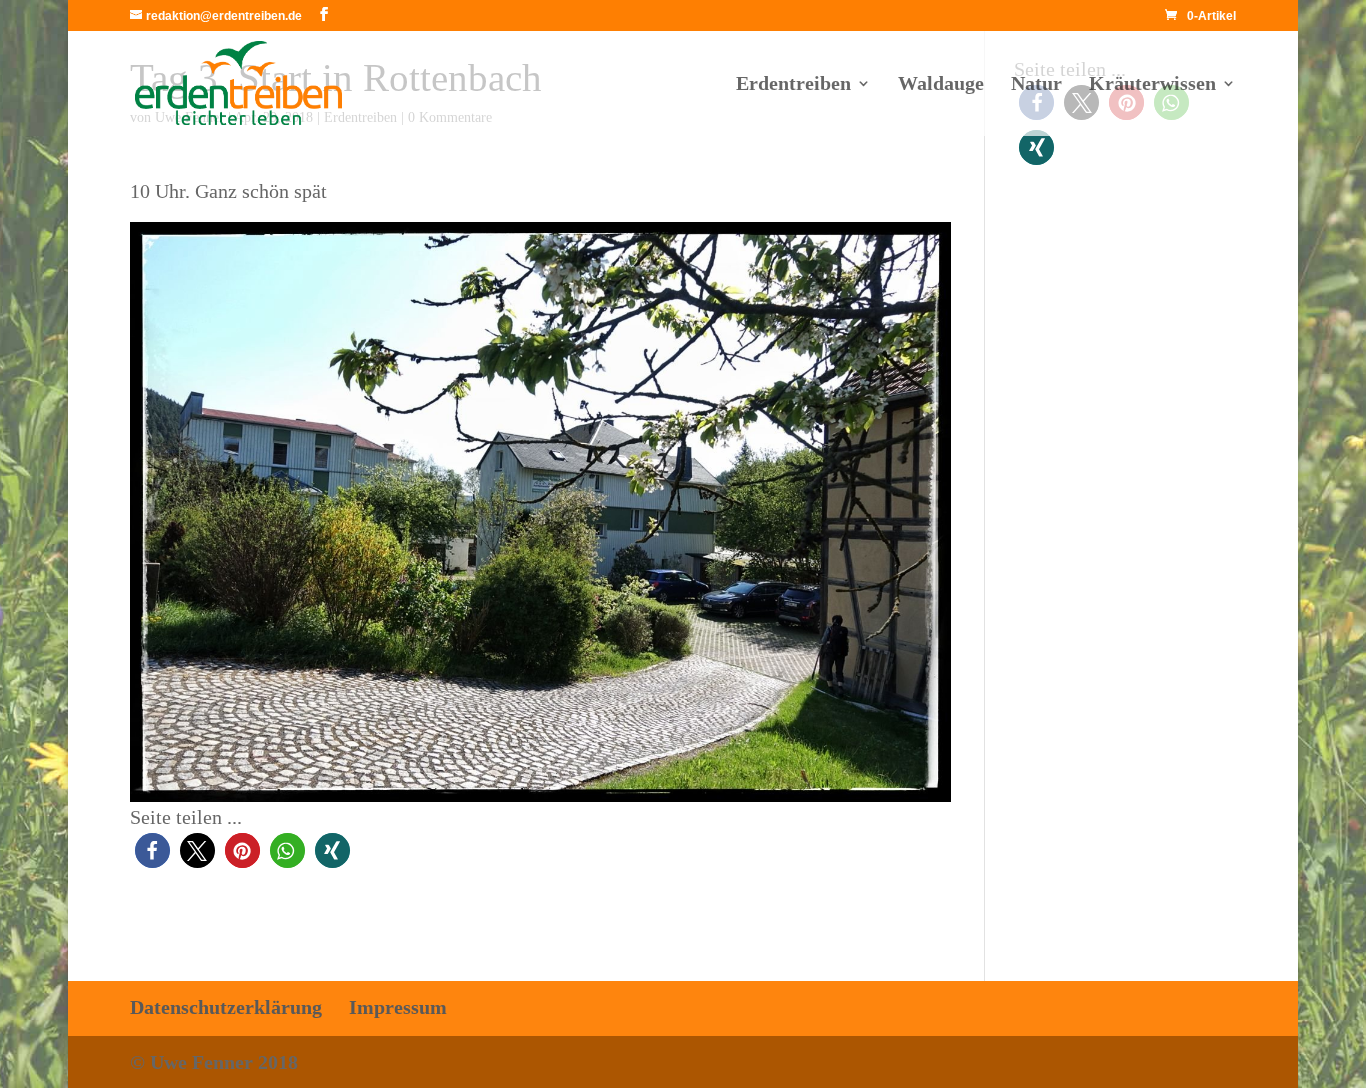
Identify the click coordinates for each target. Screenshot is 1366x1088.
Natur (1036, 85)
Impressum (398, 1007)
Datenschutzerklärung (226, 1007)
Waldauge (941, 85)
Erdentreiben (793, 85)
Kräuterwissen (1152, 85)
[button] (152, 850)
